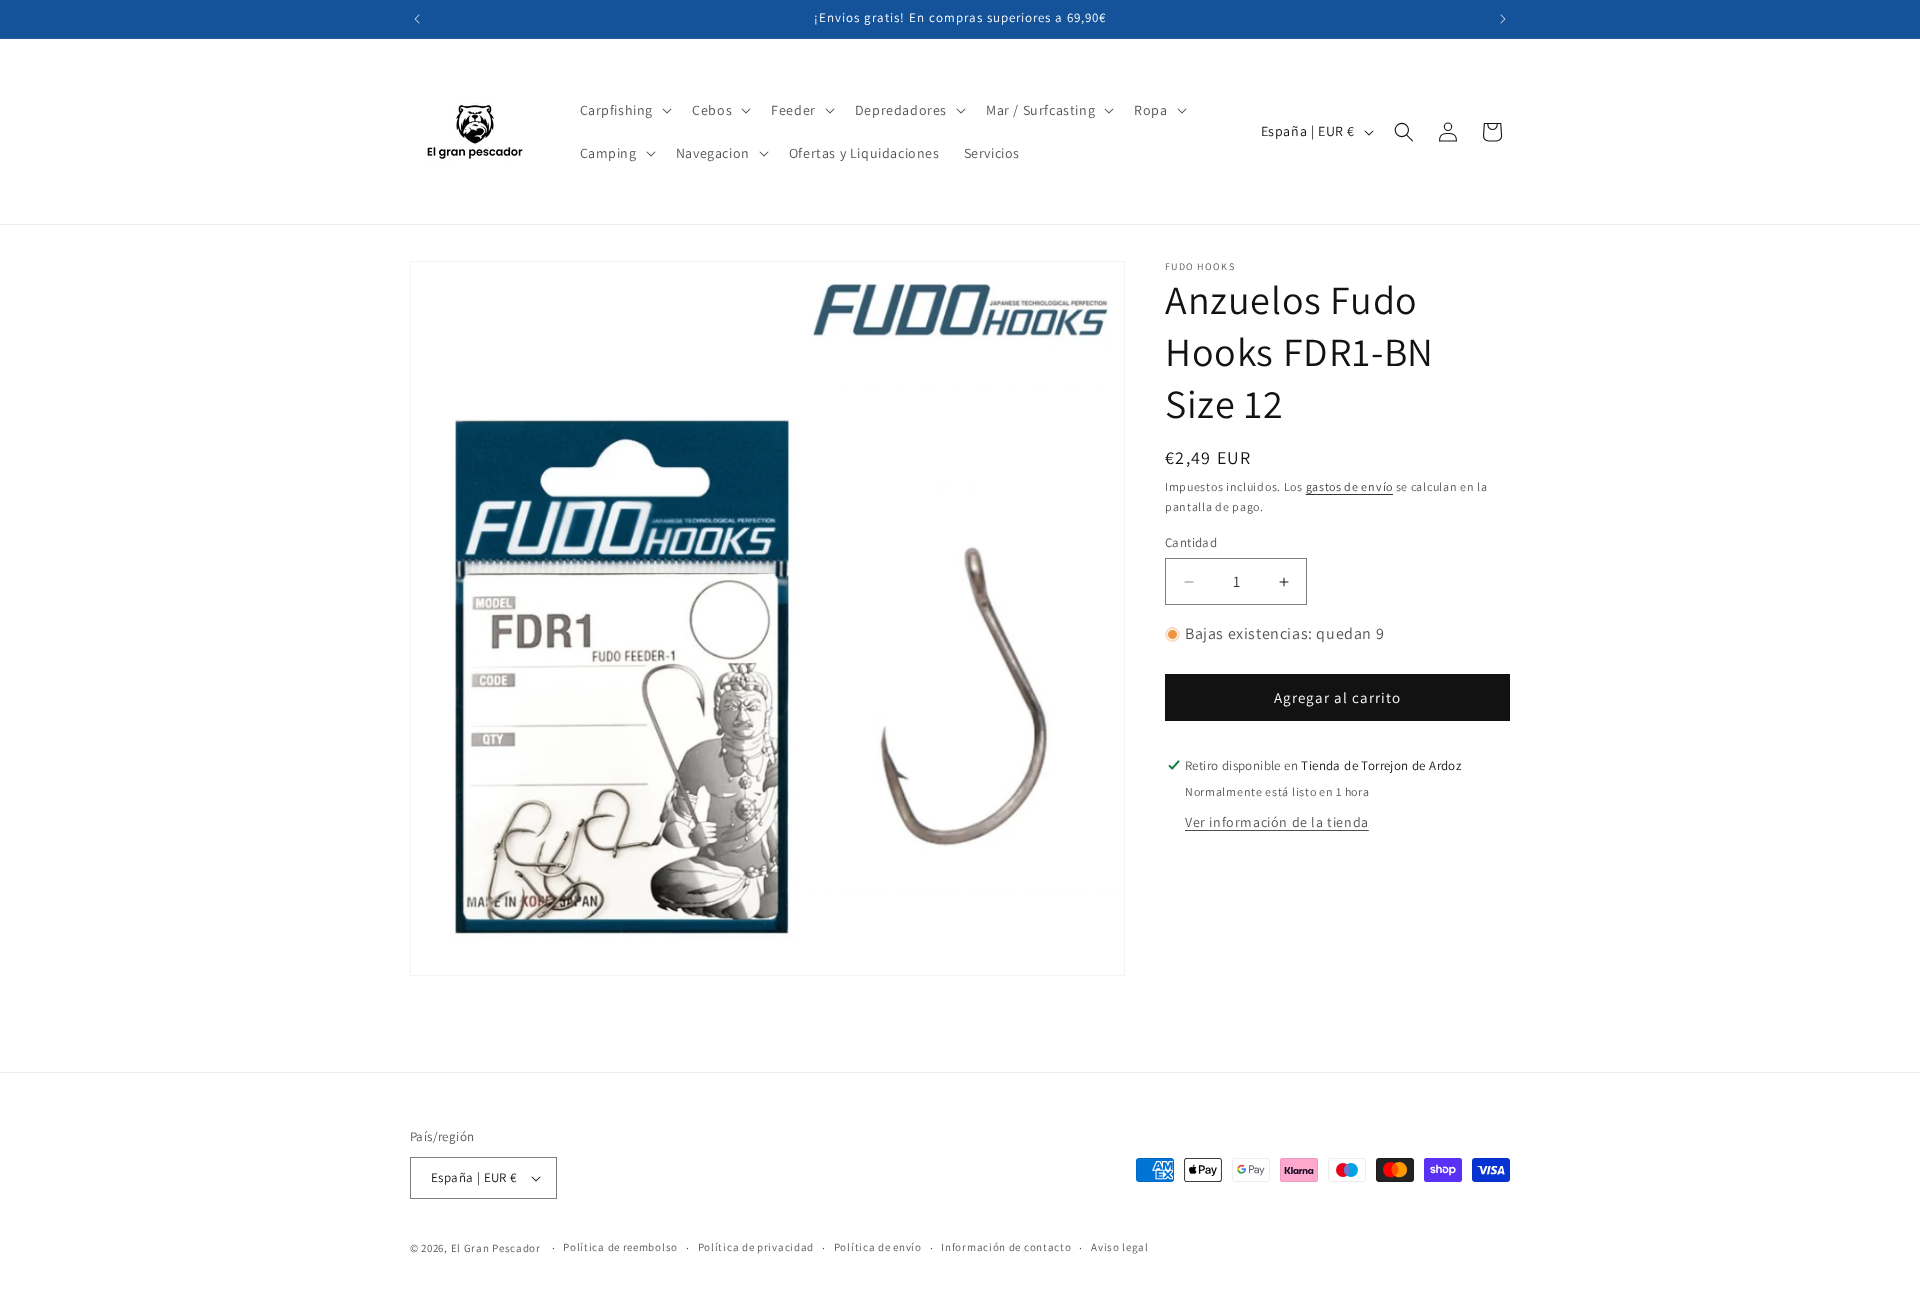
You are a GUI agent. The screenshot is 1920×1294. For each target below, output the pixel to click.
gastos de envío (1350, 486)
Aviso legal (1120, 1247)
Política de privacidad (756, 1247)
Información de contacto (1006, 1247)
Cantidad (1191, 542)
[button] (624, 110)
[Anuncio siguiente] (1503, 19)
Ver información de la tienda (1277, 822)
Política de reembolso (620, 1247)
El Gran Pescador (496, 1248)
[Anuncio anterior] (417, 19)
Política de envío (878, 1247)
